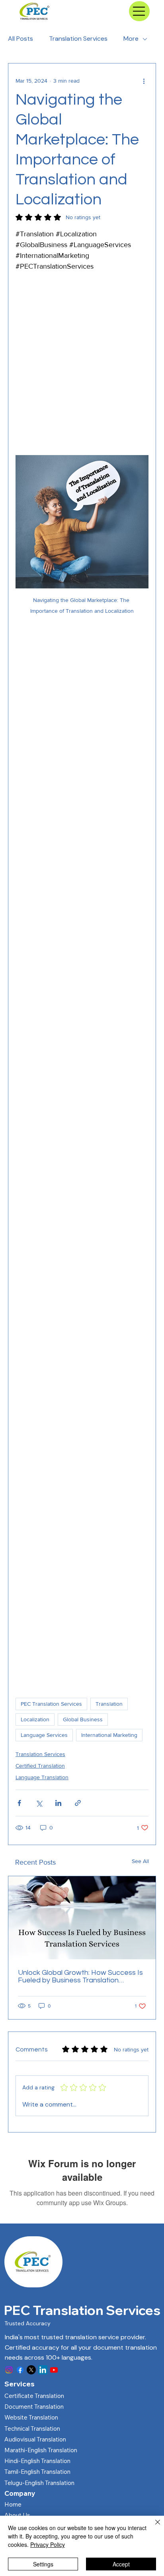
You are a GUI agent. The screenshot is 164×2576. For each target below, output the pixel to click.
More (131, 39)
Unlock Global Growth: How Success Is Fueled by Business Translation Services (80, 1976)
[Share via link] (78, 1803)
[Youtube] (54, 2370)
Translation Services (78, 39)
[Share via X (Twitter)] (39, 1803)
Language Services (44, 1735)
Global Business (83, 1719)
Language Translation (42, 1777)
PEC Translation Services (51, 1704)
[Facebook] (20, 2370)
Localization (35, 1719)
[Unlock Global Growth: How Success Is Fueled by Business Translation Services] (82, 1918)
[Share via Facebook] (19, 1803)
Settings (43, 2564)
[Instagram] (9, 2370)
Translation (109, 1704)
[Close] (153, 2527)
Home (13, 2504)
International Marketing (109, 1735)
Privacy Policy (48, 2544)
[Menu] (139, 11)
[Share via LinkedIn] (58, 1803)
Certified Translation (40, 1766)
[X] (31, 2370)
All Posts (20, 39)
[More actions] (144, 81)
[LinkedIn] (43, 2370)
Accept (121, 2564)
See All (140, 1861)
